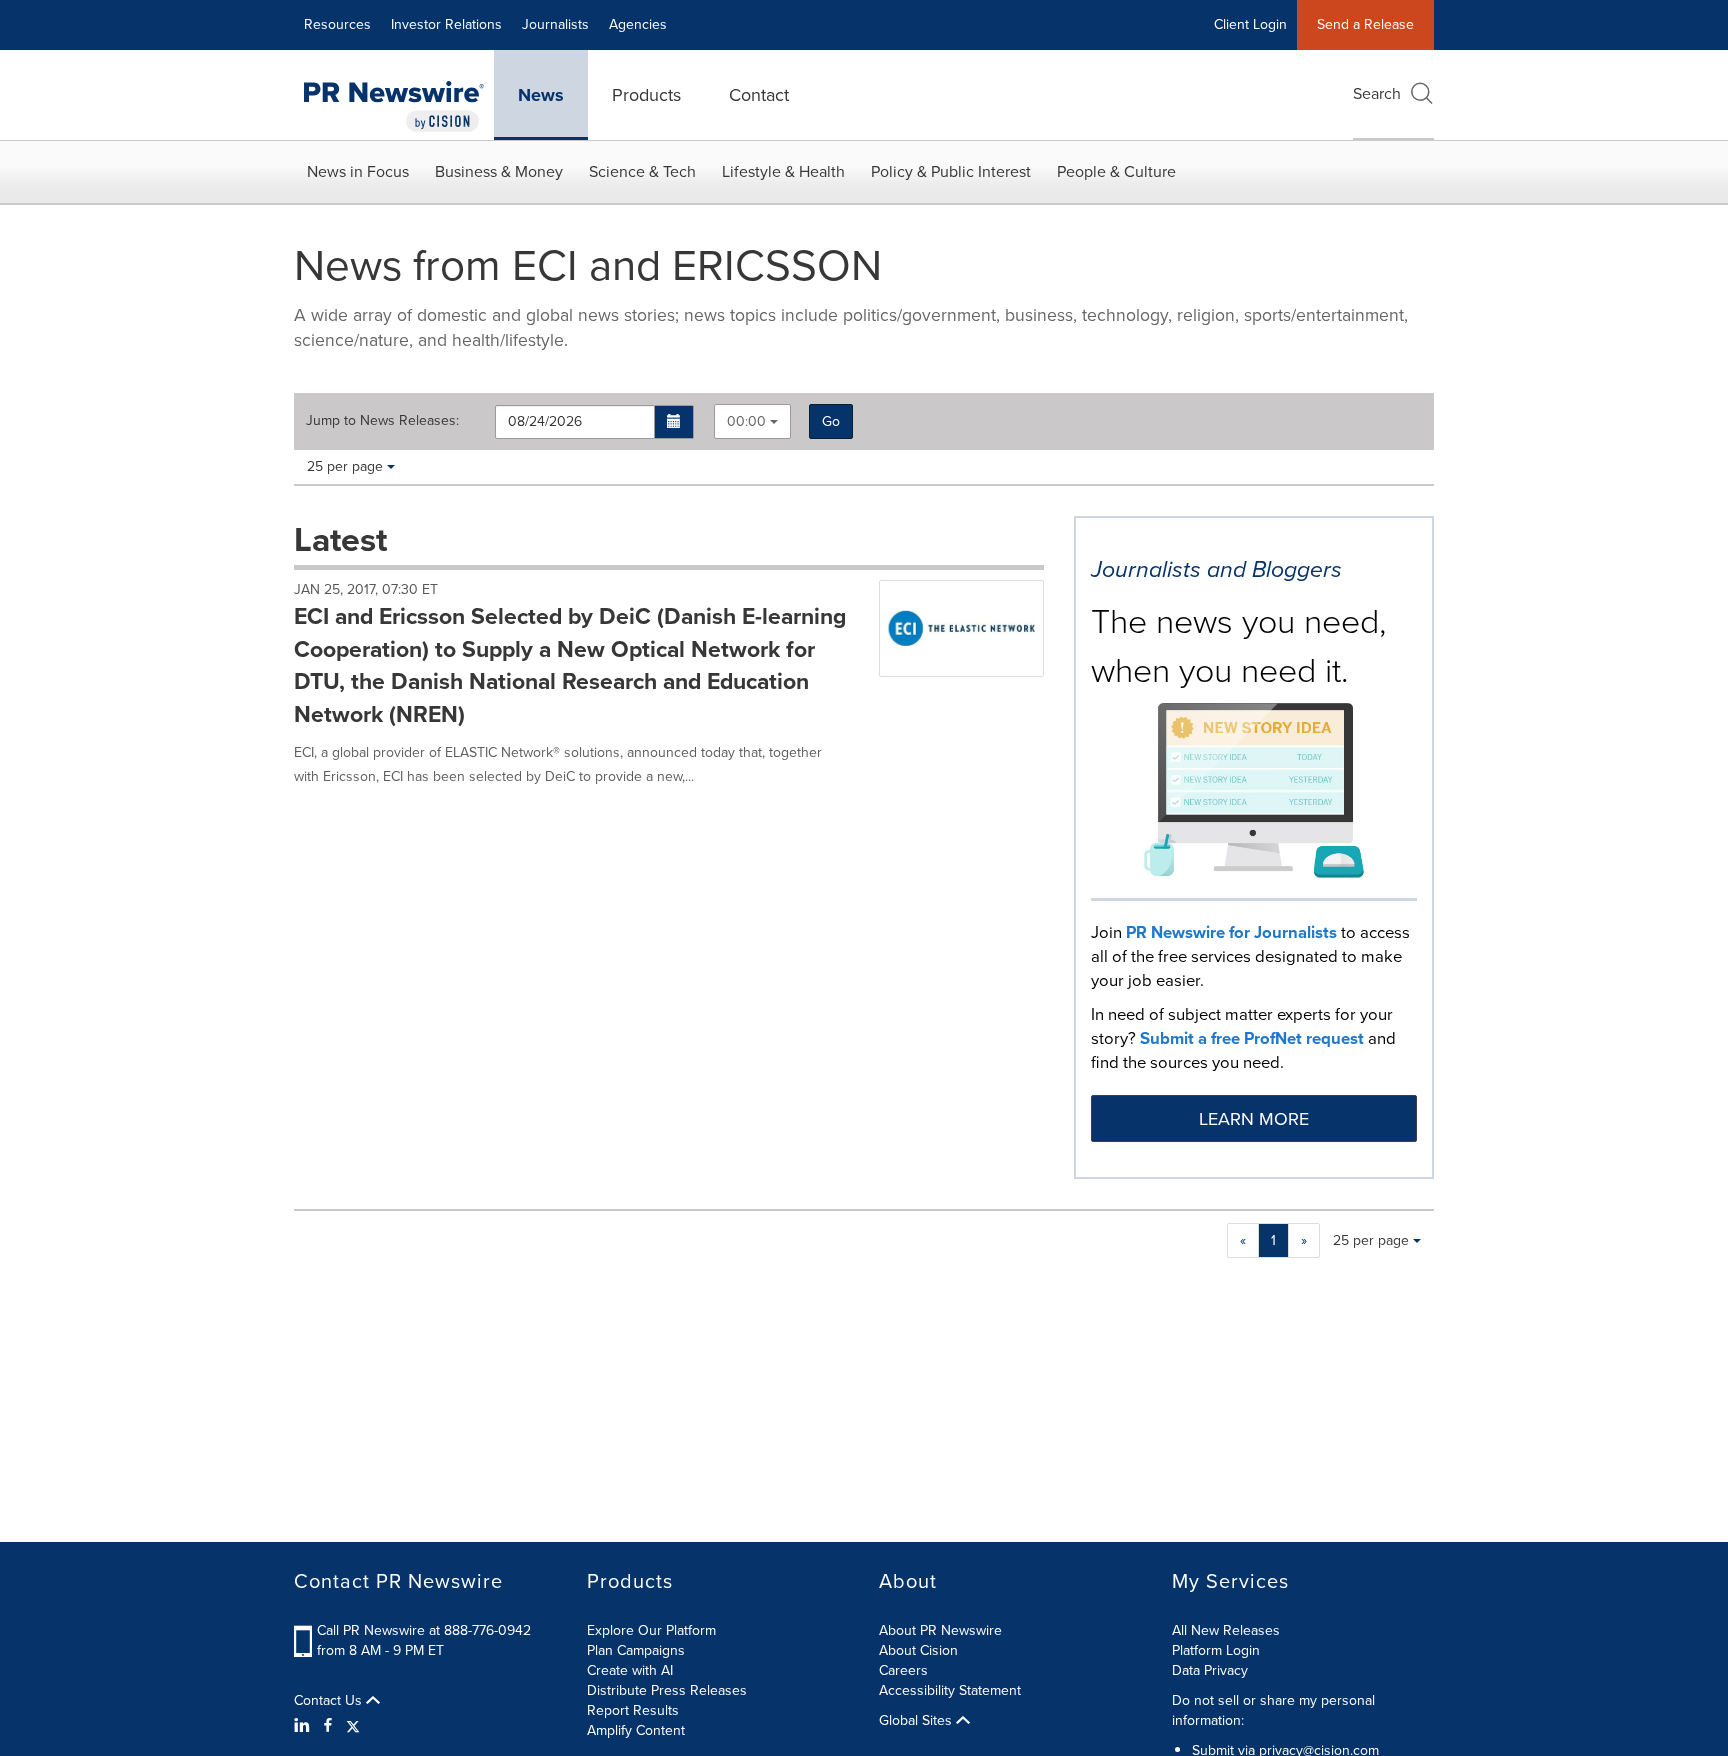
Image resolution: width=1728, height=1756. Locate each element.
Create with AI (630, 1670)
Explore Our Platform (651, 1630)
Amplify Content (636, 1730)
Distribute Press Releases (667, 1690)
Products (646, 95)
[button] (674, 422)
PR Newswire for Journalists (1231, 932)
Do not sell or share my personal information (1273, 1710)
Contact (759, 95)
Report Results (633, 1710)
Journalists (555, 24)
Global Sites (917, 1721)
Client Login (1250, 24)
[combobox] (752, 421)
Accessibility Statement (950, 1690)
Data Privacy (1210, 1670)
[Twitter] (353, 1726)
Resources (337, 24)
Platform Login (1216, 1650)
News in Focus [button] (358, 171)
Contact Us (330, 1701)
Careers (903, 1670)
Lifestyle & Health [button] (783, 171)
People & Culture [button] (1116, 171)
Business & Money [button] (499, 171)
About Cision (918, 1650)
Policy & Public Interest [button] (951, 171)
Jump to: (382, 421)
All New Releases (1226, 1630)
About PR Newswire (940, 1630)
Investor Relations (446, 24)
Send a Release (1365, 24)
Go (831, 421)
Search (1377, 93)
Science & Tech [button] (642, 171)
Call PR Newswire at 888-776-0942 (424, 1630)
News (541, 95)
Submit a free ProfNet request (1252, 1038)
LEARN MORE (1254, 1119)
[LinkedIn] (304, 1726)
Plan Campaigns (636, 1650)
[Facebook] (328, 1726)
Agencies (638, 24)
